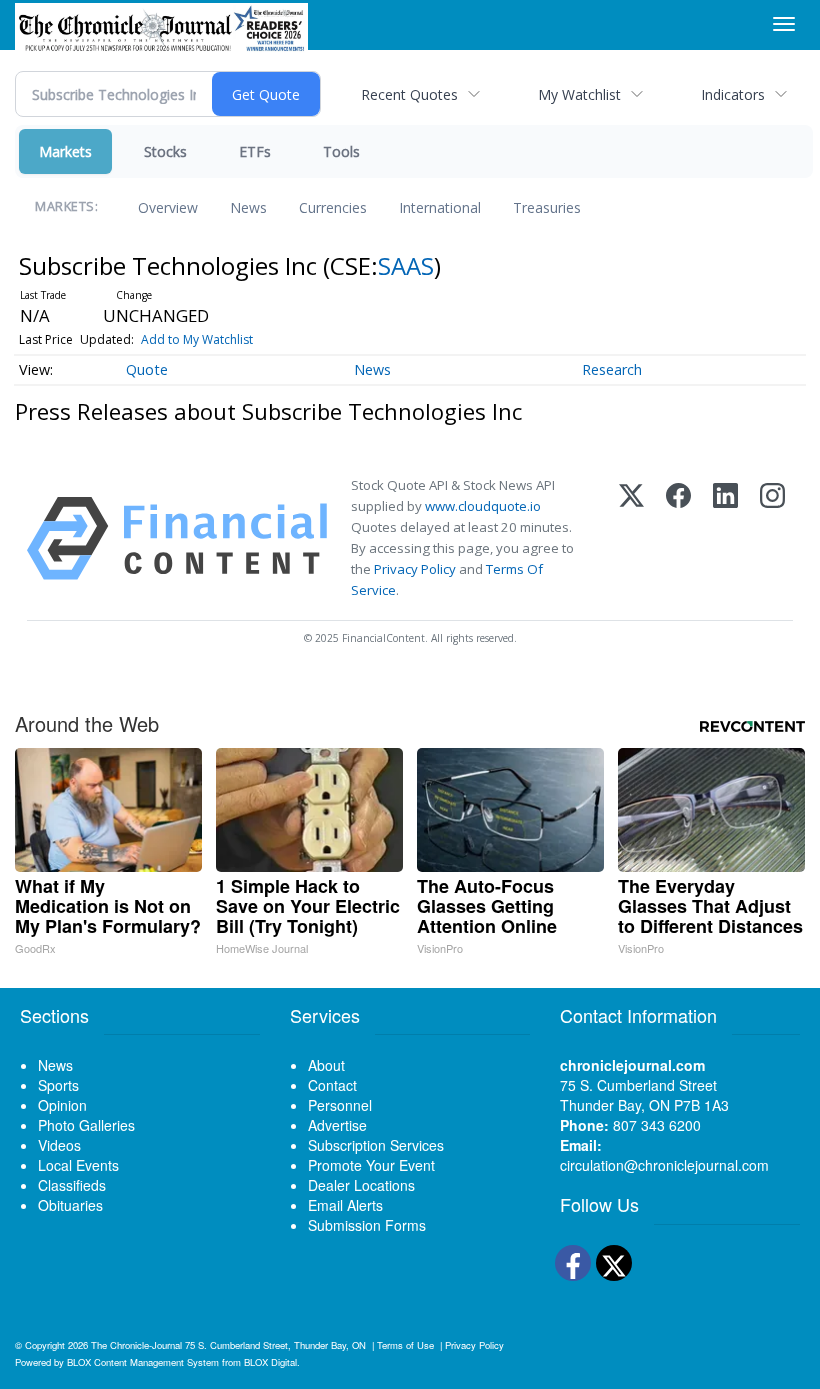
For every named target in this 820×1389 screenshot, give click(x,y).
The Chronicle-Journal (136, 1345)
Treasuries (547, 207)
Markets (65, 151)
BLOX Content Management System (143, 1362)
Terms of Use (405, 1345)
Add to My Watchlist (197, 339)
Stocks (165, 151)
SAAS (406, 265)
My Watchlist (579, 94)
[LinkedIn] (725, 538)
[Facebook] (678, 538)
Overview (168, 207)
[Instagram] (772, 538)
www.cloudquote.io (483, 506)
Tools (341, 151)
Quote (147, 369)
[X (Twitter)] (631, 538)
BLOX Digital (270, 1362)
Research (612, 369)
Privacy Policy (415, 569)
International (440, 207)
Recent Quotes (409, 94)
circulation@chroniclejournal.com (664, 1165)
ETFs (255, 151)
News (248, 207)
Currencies (333, 207)
